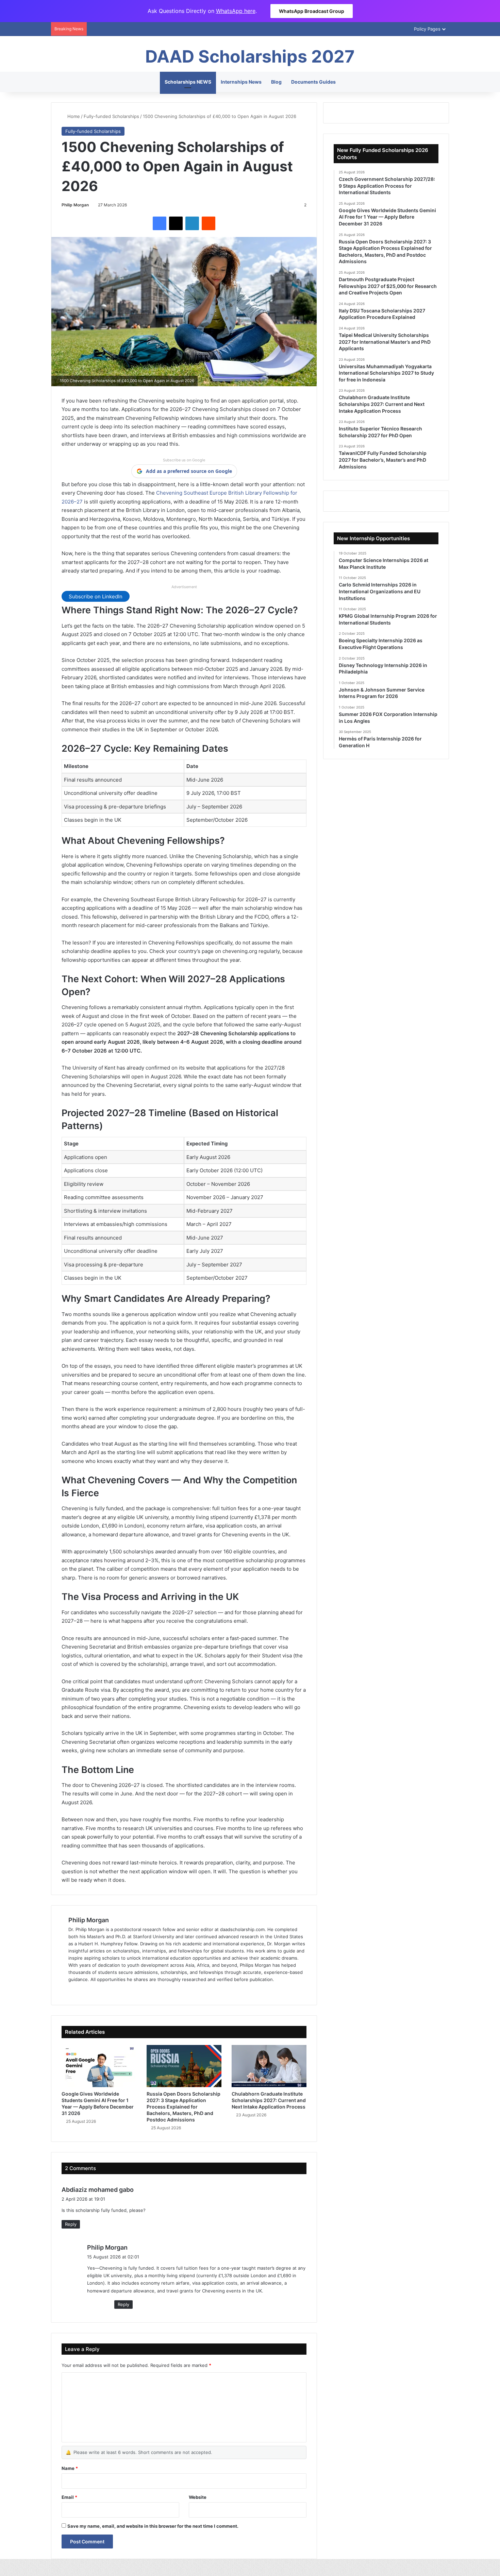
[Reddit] (209, 223)
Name (70, 2468)
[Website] (72, 1991)
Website (198, 2497)
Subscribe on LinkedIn (96, 596)
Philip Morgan (75, 205)
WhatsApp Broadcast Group (312, 11)
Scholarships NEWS (188, 82)
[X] (176, 223)
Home (73, 116)
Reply (71, 2224)
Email (69, 2497)
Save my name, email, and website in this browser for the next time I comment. (153, 2526)
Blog (276, 82)
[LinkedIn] (192, 223)
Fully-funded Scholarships (111, 116)
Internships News (241, 82)
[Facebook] (160, 223)
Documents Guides (313, 82)
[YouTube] (105, 1991)
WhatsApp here (236, 11)
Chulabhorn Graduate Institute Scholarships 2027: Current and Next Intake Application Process (269, 2100)
